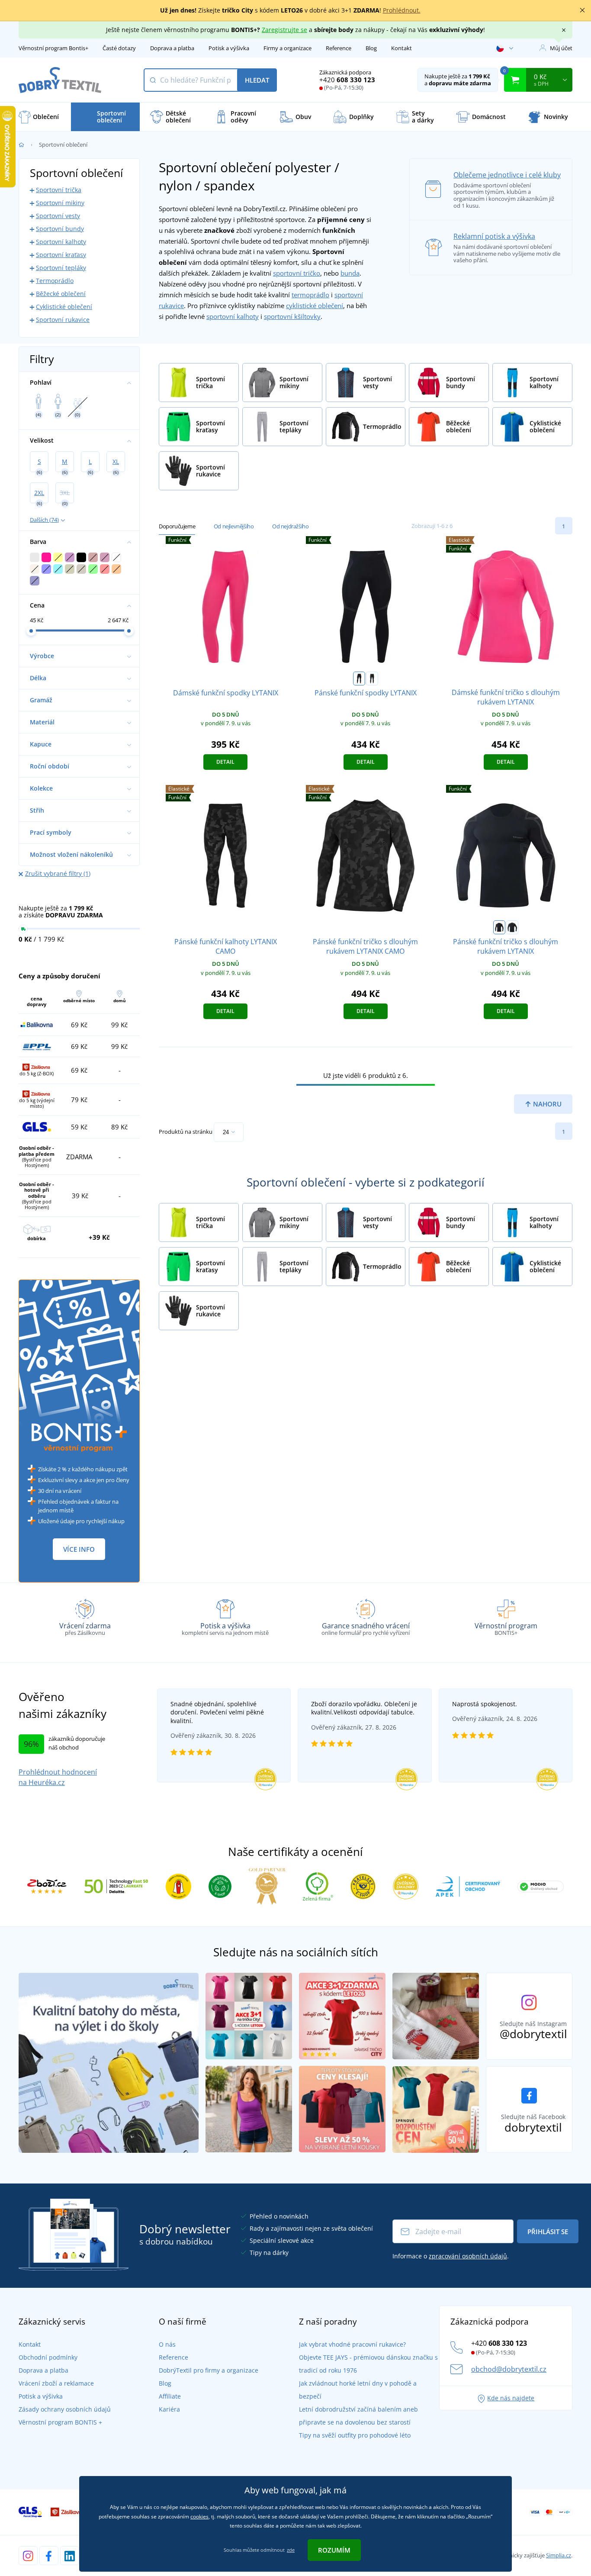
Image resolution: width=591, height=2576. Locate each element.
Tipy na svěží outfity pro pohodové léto (355, 2435)
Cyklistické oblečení (64, 307)
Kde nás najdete (511, 2398)
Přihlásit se (548, 2232)
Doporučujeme (177, 526)
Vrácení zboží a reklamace (56, 2383)
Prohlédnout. (402, 10)
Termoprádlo (55, 281)
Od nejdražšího (290, 526)
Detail (225, 762)
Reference (339, 48)
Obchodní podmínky (48, 2357)
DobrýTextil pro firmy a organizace (209, 2370)
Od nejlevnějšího (234, 526)
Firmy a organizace (287, 48)
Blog (371, 48)
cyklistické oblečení (315, 306)
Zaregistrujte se (284, 30)
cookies (199, 2517)
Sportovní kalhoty (61, 242)
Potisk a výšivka (229, 48)
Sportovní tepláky (61, 268)
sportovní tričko (297, 273)
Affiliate (170, 2396)
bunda (350, 273)
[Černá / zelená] (372, 679)
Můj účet (561, 48)
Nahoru (546, 1104)
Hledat (257, 80)
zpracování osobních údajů (468, 2256)
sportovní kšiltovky (292, 316)
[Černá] (359, 679)
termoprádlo (310, 295)
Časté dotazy (119, 48)
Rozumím (334, 2550)
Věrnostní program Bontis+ (53, 48)
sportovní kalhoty (233, 316)
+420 (347, 80)
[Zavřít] (582, 10)
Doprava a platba (172, 48)
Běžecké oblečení (61, 294)
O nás (167, 2344)
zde (291, 2550)
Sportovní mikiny (60, 203)
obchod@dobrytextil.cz (509, 2369)
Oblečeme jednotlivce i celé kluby (507, 175)
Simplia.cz (559, 2555)
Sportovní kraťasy (61, 255)
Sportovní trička (59, 190)
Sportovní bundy (60, 229)
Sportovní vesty (58, 216)
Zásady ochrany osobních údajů (65, 2409)
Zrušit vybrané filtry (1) (58, 873)
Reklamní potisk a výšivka (494, 236)
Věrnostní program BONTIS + (60, 2422)
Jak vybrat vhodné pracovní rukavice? (352, 2344)
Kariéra (169, 2409)
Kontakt (401, 48)
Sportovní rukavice (63, 320)
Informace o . (451, 2256)
